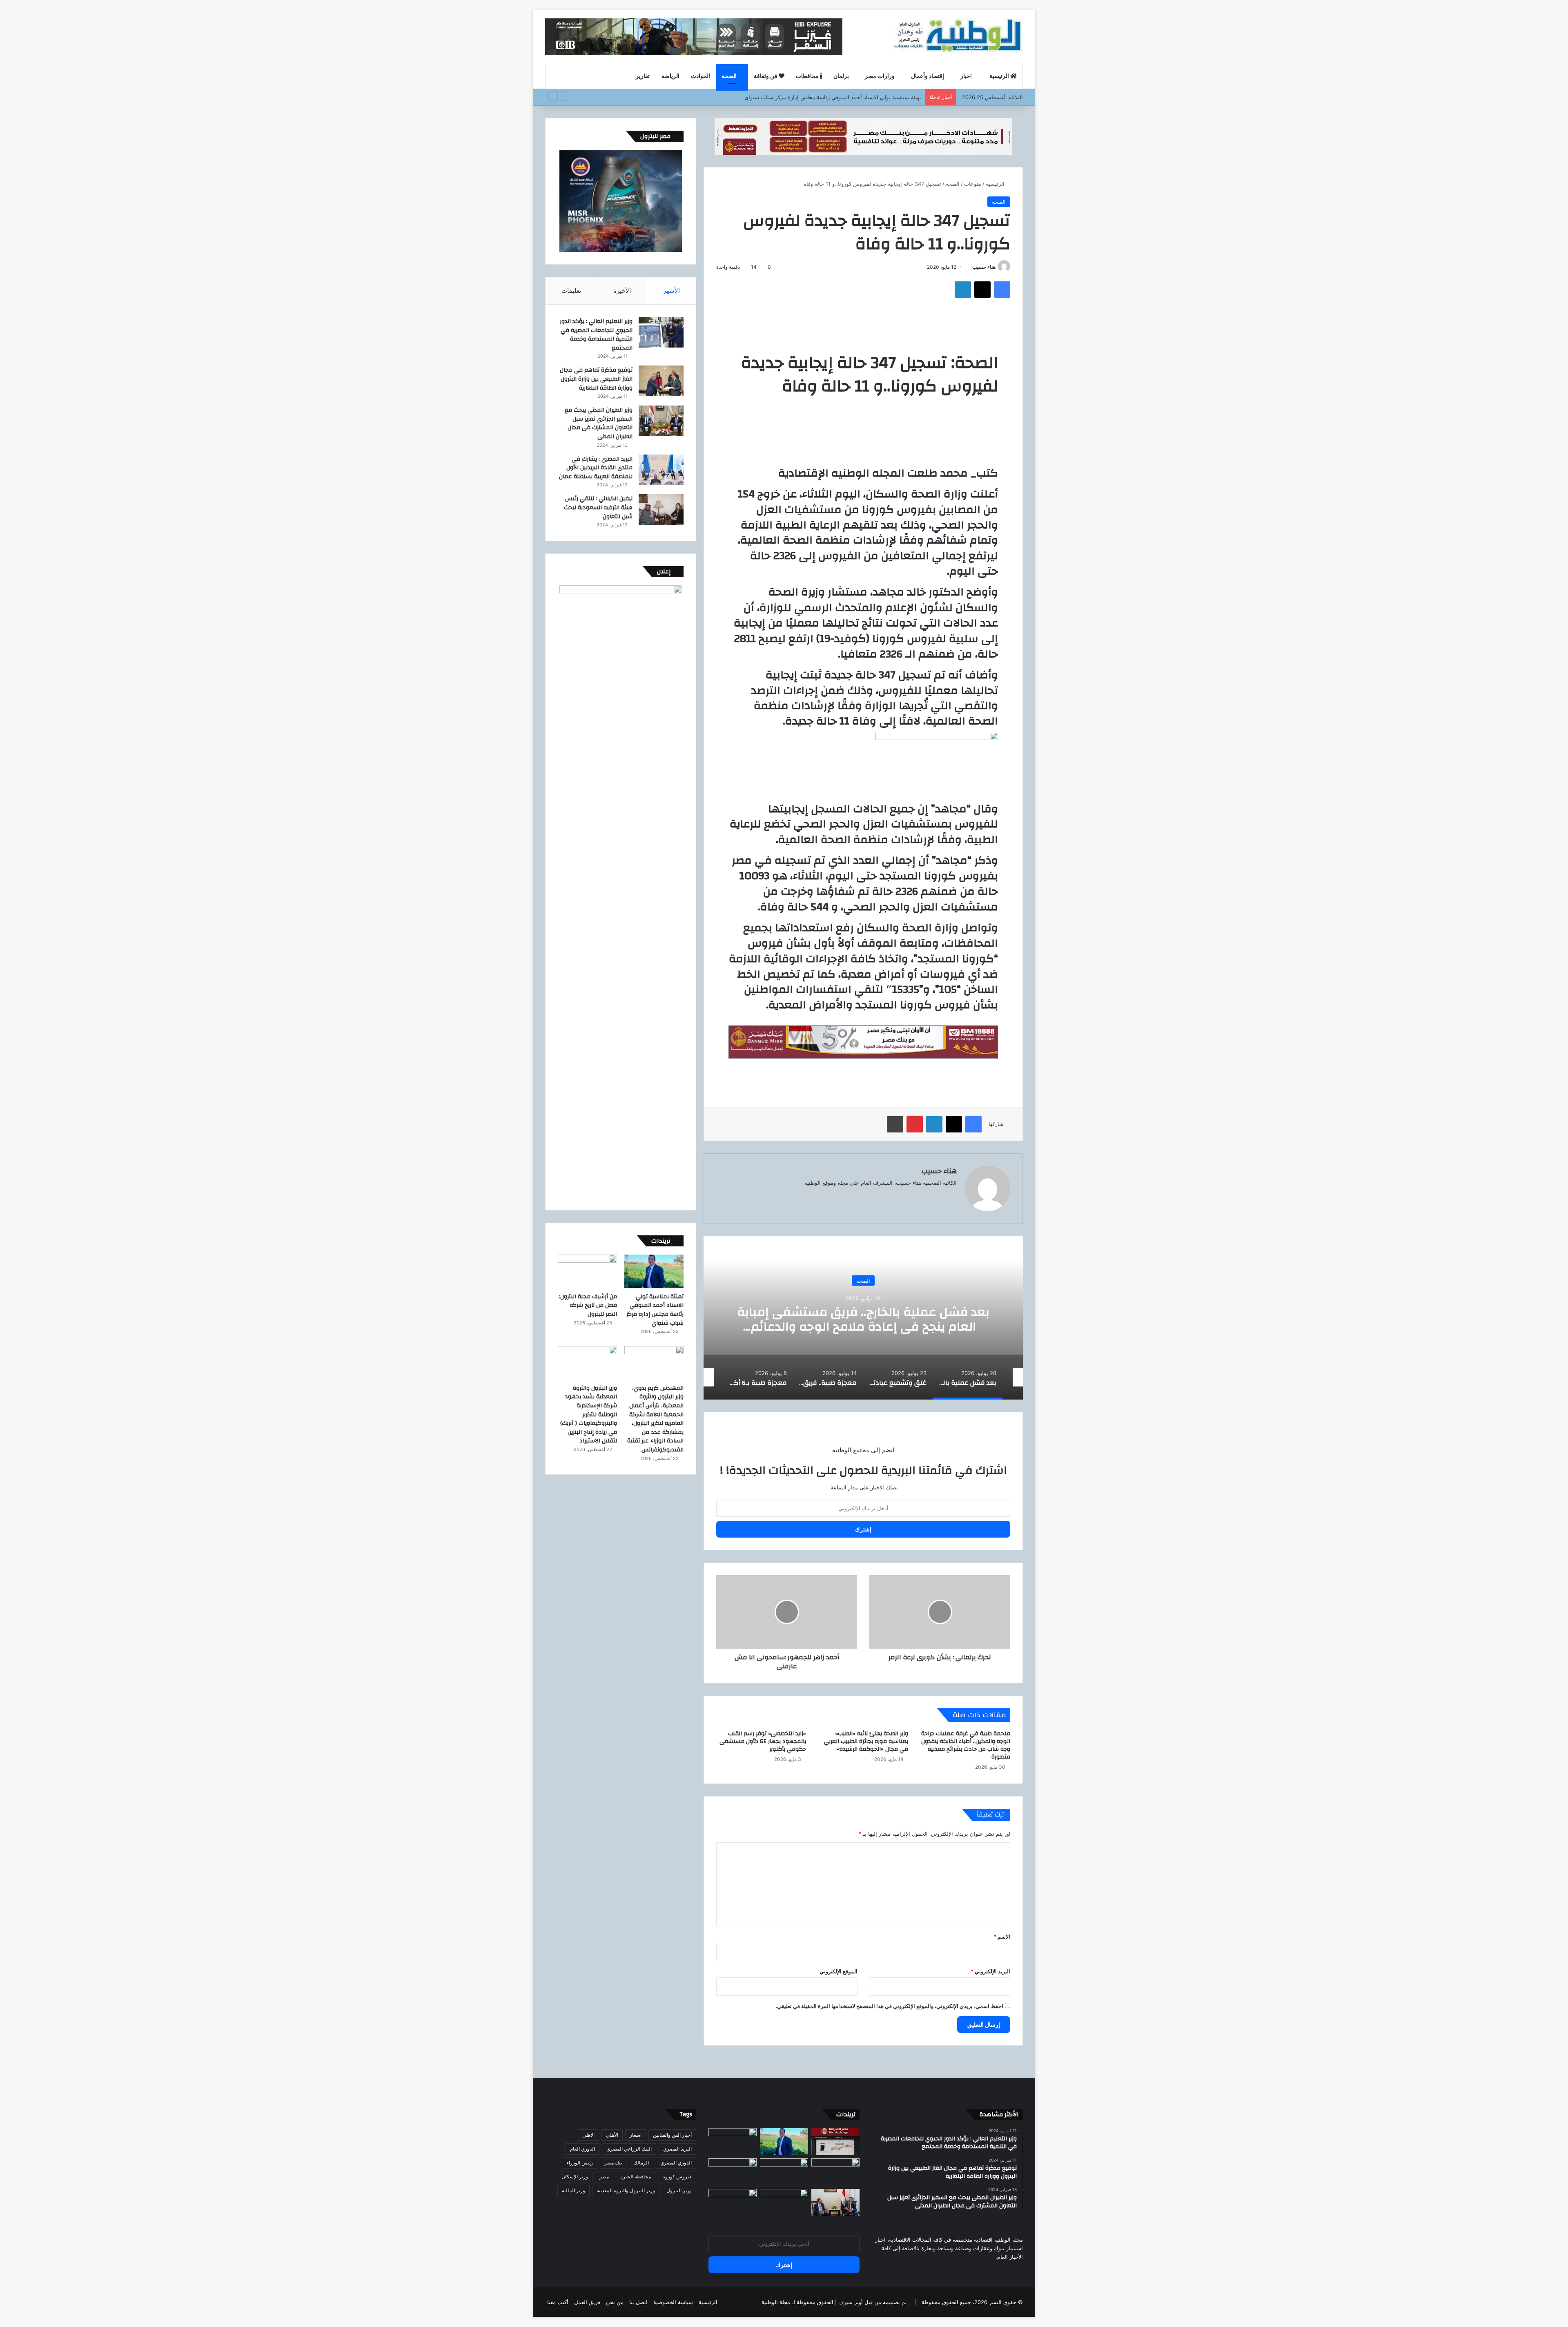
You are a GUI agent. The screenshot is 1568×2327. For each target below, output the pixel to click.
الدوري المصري (676, 2163)
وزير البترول (679, 2190)
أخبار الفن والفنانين (672, 2135)
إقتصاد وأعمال (928, 76)
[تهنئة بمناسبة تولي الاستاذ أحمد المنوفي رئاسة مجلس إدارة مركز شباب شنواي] (654, 1271)
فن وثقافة (766, 76)
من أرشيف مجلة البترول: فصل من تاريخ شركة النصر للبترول (854, 97)
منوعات (973, 184)
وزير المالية (574, 2190)
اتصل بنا (638, 2302)
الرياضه (670, 76)
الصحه (730, 76)
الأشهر (672, 291)
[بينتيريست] (915, 1124)
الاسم (1002, 1937)
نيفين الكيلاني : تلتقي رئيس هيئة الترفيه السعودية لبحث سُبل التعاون (598, 507)
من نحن (615, 2302)
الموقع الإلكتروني (839, 1971)
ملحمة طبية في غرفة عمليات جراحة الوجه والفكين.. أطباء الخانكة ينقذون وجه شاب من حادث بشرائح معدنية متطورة (966, 1745)
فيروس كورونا (677, 2177)
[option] (863, 1318)
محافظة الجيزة (636, 2177)
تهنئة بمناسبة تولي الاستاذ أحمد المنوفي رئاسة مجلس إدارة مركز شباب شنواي (655, 1310)
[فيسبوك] (1002, 290)
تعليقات (571, 291)
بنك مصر (613, 2163)
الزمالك (641, 2163)
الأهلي (612, 2135)
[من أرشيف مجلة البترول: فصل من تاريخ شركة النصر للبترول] (587, 1271)
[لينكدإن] (963, 290)
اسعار (636, 2135)
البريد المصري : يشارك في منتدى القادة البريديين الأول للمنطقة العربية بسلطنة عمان (596, 468)
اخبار (967, 76)
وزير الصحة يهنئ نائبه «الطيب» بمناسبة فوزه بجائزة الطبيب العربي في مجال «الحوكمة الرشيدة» (866, 1741)
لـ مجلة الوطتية (778, 2302)
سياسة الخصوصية (673, 2302)
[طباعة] (895, 1124)
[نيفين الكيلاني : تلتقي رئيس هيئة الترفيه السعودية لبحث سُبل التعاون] (661, 509)
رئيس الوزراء (580, 2163)
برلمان (841, 76)
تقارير (643, 76)
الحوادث (700, 76)
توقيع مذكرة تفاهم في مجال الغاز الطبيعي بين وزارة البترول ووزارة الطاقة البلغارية (596, 379)
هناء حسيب (984, 267)
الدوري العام (582, 2149)
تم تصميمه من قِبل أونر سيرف (873, 2302)
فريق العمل (587, 2302)
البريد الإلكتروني (990, 1971)
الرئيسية (1000, 76)
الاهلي (588, 2135)
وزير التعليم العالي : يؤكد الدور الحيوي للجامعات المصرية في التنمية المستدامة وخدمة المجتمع (596, 335)
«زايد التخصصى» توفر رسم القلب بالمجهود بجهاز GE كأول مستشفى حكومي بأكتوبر (763, 1741)
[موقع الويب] (952, 1196)
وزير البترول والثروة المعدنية (626, 2190)
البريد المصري (677, 2149)
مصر (604, 2177)
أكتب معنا (558, 2302)
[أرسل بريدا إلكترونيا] (969, 267)
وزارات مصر (880, 76)
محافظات (808, 76)
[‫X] (982, 290)
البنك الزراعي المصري (629, 2149)
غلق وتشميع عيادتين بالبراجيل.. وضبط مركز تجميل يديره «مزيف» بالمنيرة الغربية (863, 1319)
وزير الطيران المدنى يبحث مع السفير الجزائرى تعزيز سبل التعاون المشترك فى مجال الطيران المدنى (599, 423)
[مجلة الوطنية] (957, 37)
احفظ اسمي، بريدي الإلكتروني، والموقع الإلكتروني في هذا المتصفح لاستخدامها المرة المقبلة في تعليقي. (889, 2006)
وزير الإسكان (575, 2177)
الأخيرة (622, 291)
